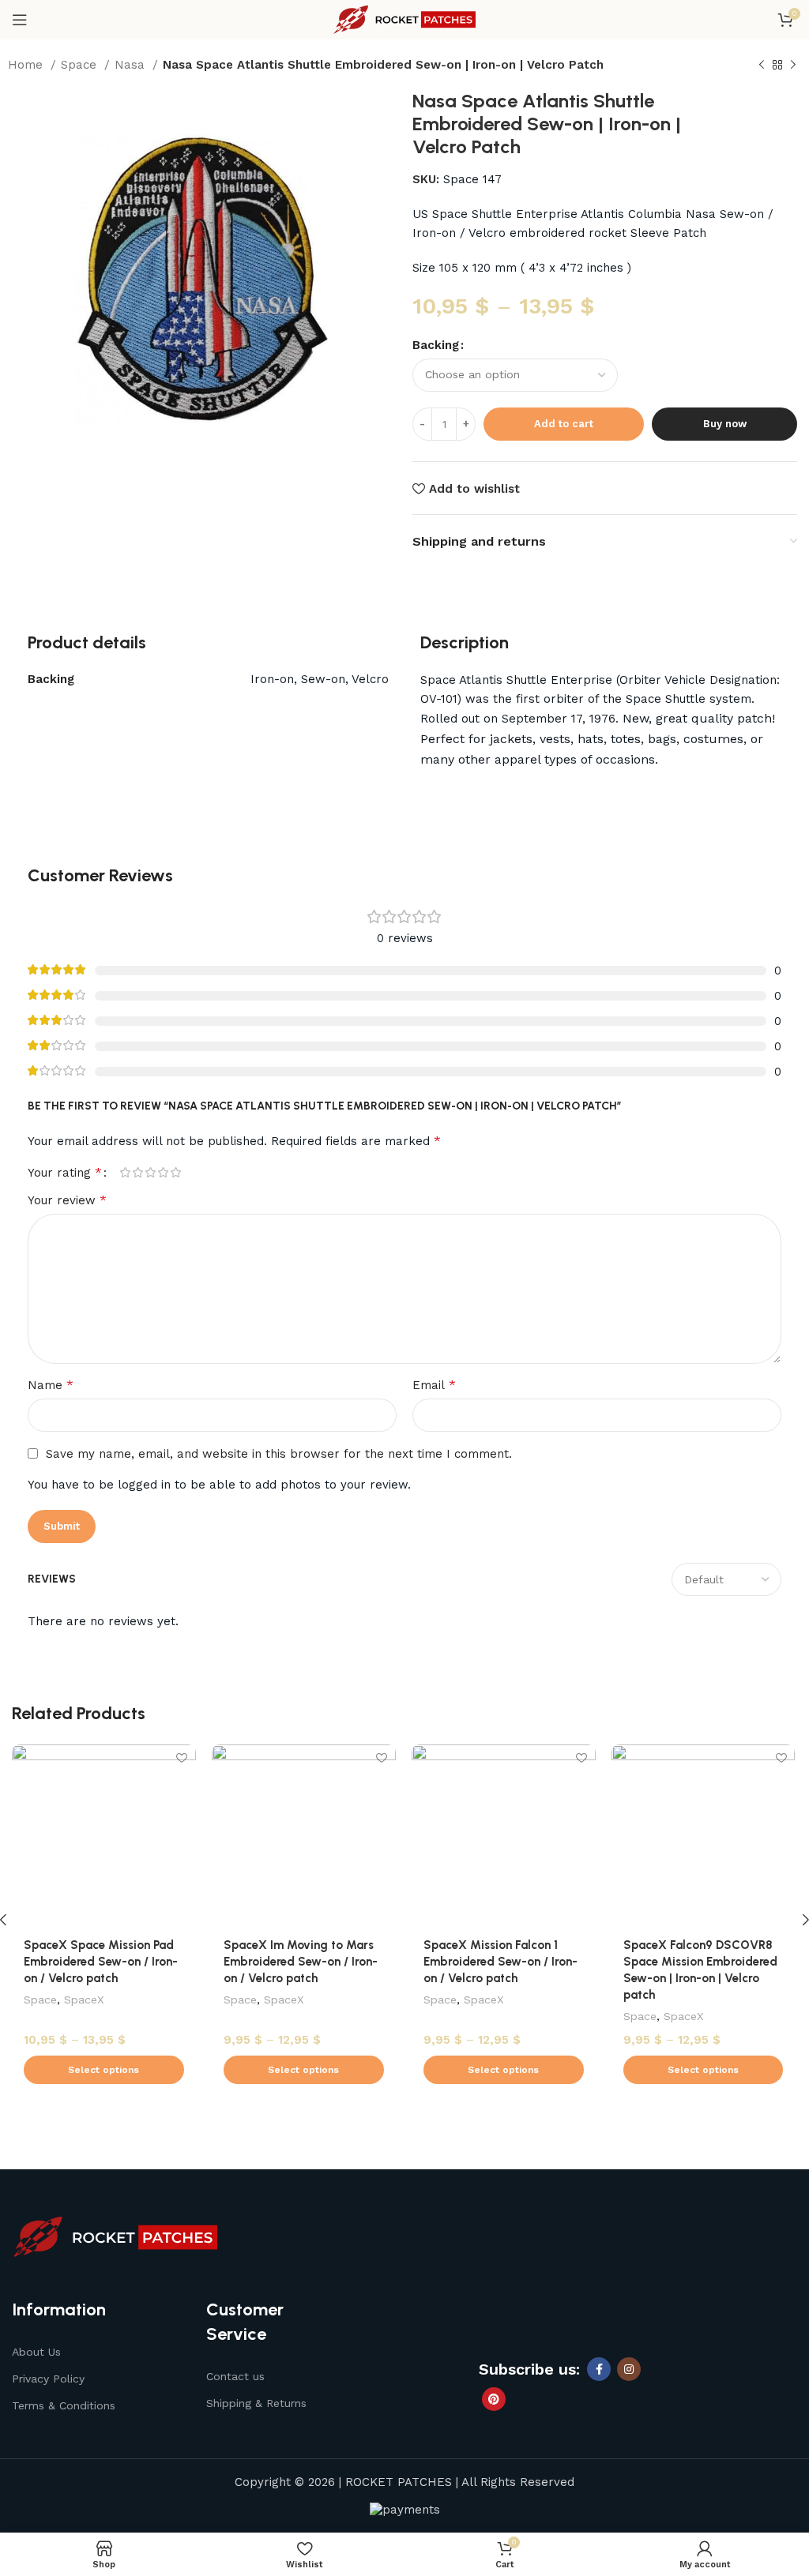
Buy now (725, 424)
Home (27, 65)
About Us (36, 2352)
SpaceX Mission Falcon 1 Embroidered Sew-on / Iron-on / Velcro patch (500, 1962)
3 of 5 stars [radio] (150, 1172)
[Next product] (793, 66)
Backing (436, 345)
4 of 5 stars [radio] (163, 1172)
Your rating (65, 1173)
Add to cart (564, 424)
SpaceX (84, 2000)
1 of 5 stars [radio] (125, 1172)
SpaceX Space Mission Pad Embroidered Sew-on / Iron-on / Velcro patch (101, 1962)
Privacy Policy (48, 2379)
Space (81, 65)
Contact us (235, 2376)
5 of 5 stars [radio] (175, 1172)
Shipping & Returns (256, 2403)
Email (434, 1385)
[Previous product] (762, 66)
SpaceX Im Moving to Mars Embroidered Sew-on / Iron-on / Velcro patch (301, 1962)
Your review (67, 1200)
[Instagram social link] (629, 2369)
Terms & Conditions (64, 2405)
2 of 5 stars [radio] (137, 1172)
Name (51, 1385)
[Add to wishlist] (182, 1758)
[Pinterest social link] (494, 2399)
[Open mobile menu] (20, 20)
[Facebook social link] (599, 2369)
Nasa (132, 65)
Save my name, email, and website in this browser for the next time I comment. (279, 1454)
